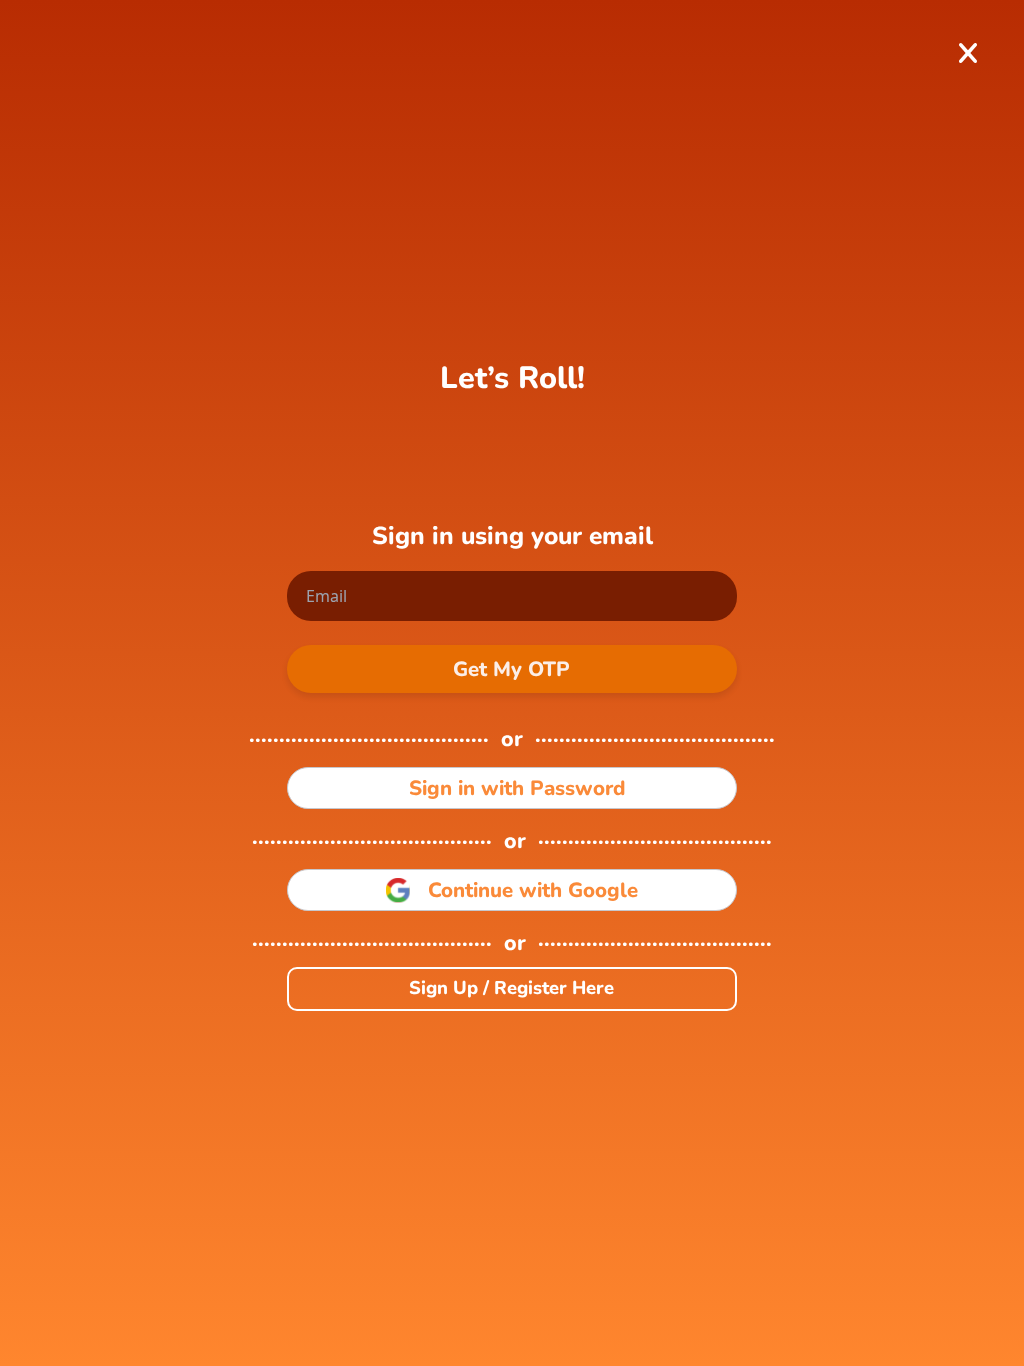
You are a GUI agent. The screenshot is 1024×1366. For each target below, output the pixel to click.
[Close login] (967, 53)
